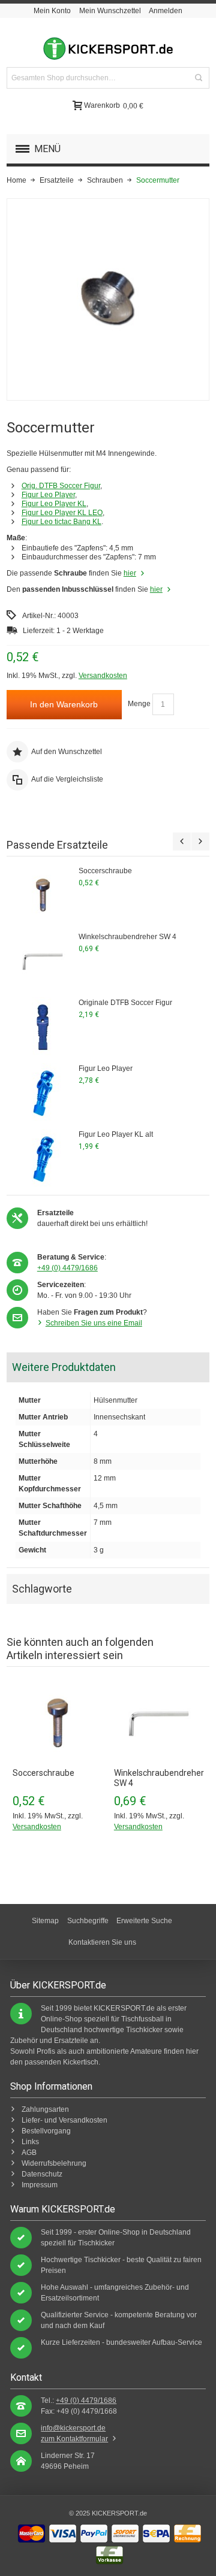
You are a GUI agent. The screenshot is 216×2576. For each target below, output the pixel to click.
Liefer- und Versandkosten (64, 2120)
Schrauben (105, 180)
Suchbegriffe (88, 1921)
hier (130, 573)
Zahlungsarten (45, 2109)
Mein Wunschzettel (110, 11)
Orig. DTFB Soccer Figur (61, 486)
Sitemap (45, 1921)
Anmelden (166, 11)
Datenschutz (42, 2174)
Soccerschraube (105, 871)
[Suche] (199, 78)
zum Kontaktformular (74, 2439)
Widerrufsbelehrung (54, 2163)
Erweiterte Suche (144, 1921)
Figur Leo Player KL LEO (62, 513)
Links (30, 2142)
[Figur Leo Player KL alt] (43, 1159)
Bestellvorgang (46, 2131)
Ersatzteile (57, 180)
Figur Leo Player (48, 495)
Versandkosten (103, 676)
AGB (29, 2153)
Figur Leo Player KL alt (116, 1134)
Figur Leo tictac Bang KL (61, 522)
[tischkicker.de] (108, 49)
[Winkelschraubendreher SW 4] (43, 961)
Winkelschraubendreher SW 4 (127, 937)
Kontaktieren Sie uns (102, 1942)
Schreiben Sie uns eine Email (94, 1323)
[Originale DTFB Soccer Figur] (43, 1027)
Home (16, 180)
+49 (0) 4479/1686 (67, 1268)
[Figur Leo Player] (43, 1093)
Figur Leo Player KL (54, 504)
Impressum (40, 2185)
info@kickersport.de (73, 2428)
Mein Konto (52, 11)
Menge (139, 704)
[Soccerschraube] (43, 895)
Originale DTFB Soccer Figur (125, 1003)
